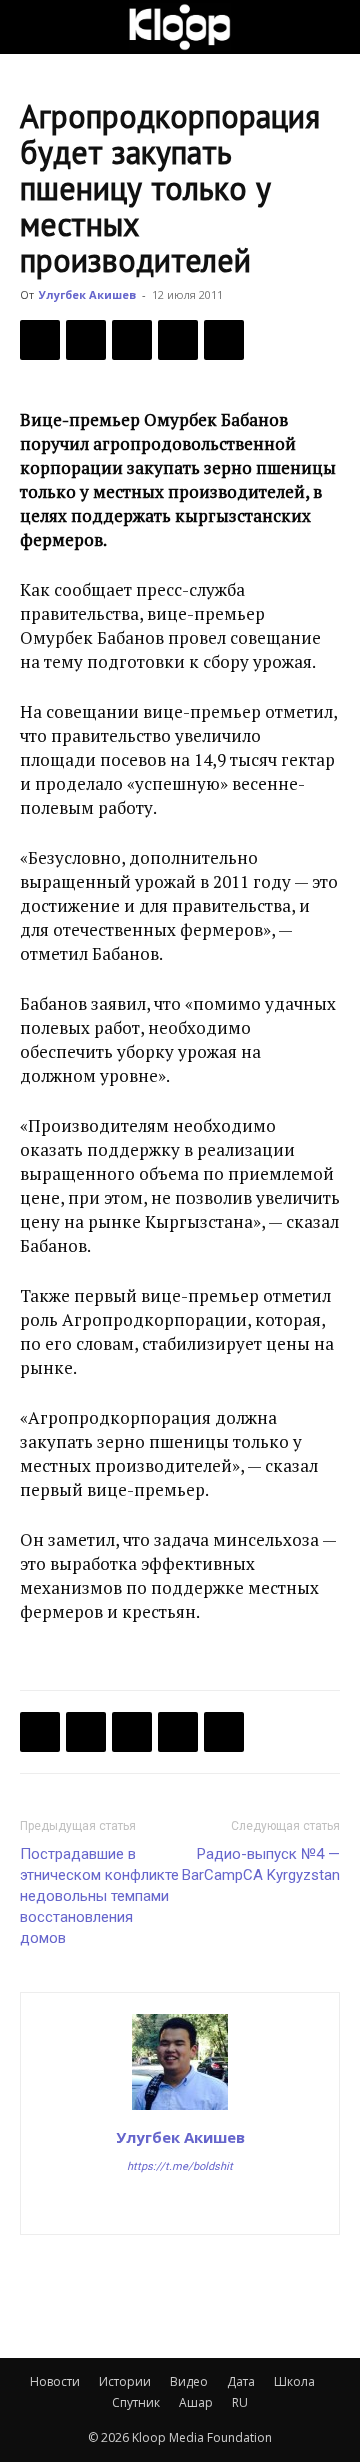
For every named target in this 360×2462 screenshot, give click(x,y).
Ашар (196, 2402)
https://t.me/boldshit (180, 2166)
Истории (125, 2381)
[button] (34, 27)
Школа (294, 2381)
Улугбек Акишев (87, 294)
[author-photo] (180, 2109)
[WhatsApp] (224, 340)
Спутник (136, 2402)
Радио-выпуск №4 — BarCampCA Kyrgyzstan (261, 1864)
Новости (55, 2381)
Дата (241, 2381)
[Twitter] (86, 340)
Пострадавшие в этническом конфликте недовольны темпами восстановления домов (99, 1896)
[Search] (332, 27)
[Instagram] (180, 2206)
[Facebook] (40, 340)
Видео (189, 2381)
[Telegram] (178, 340)
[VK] (132, 340)
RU (240, 2402)
